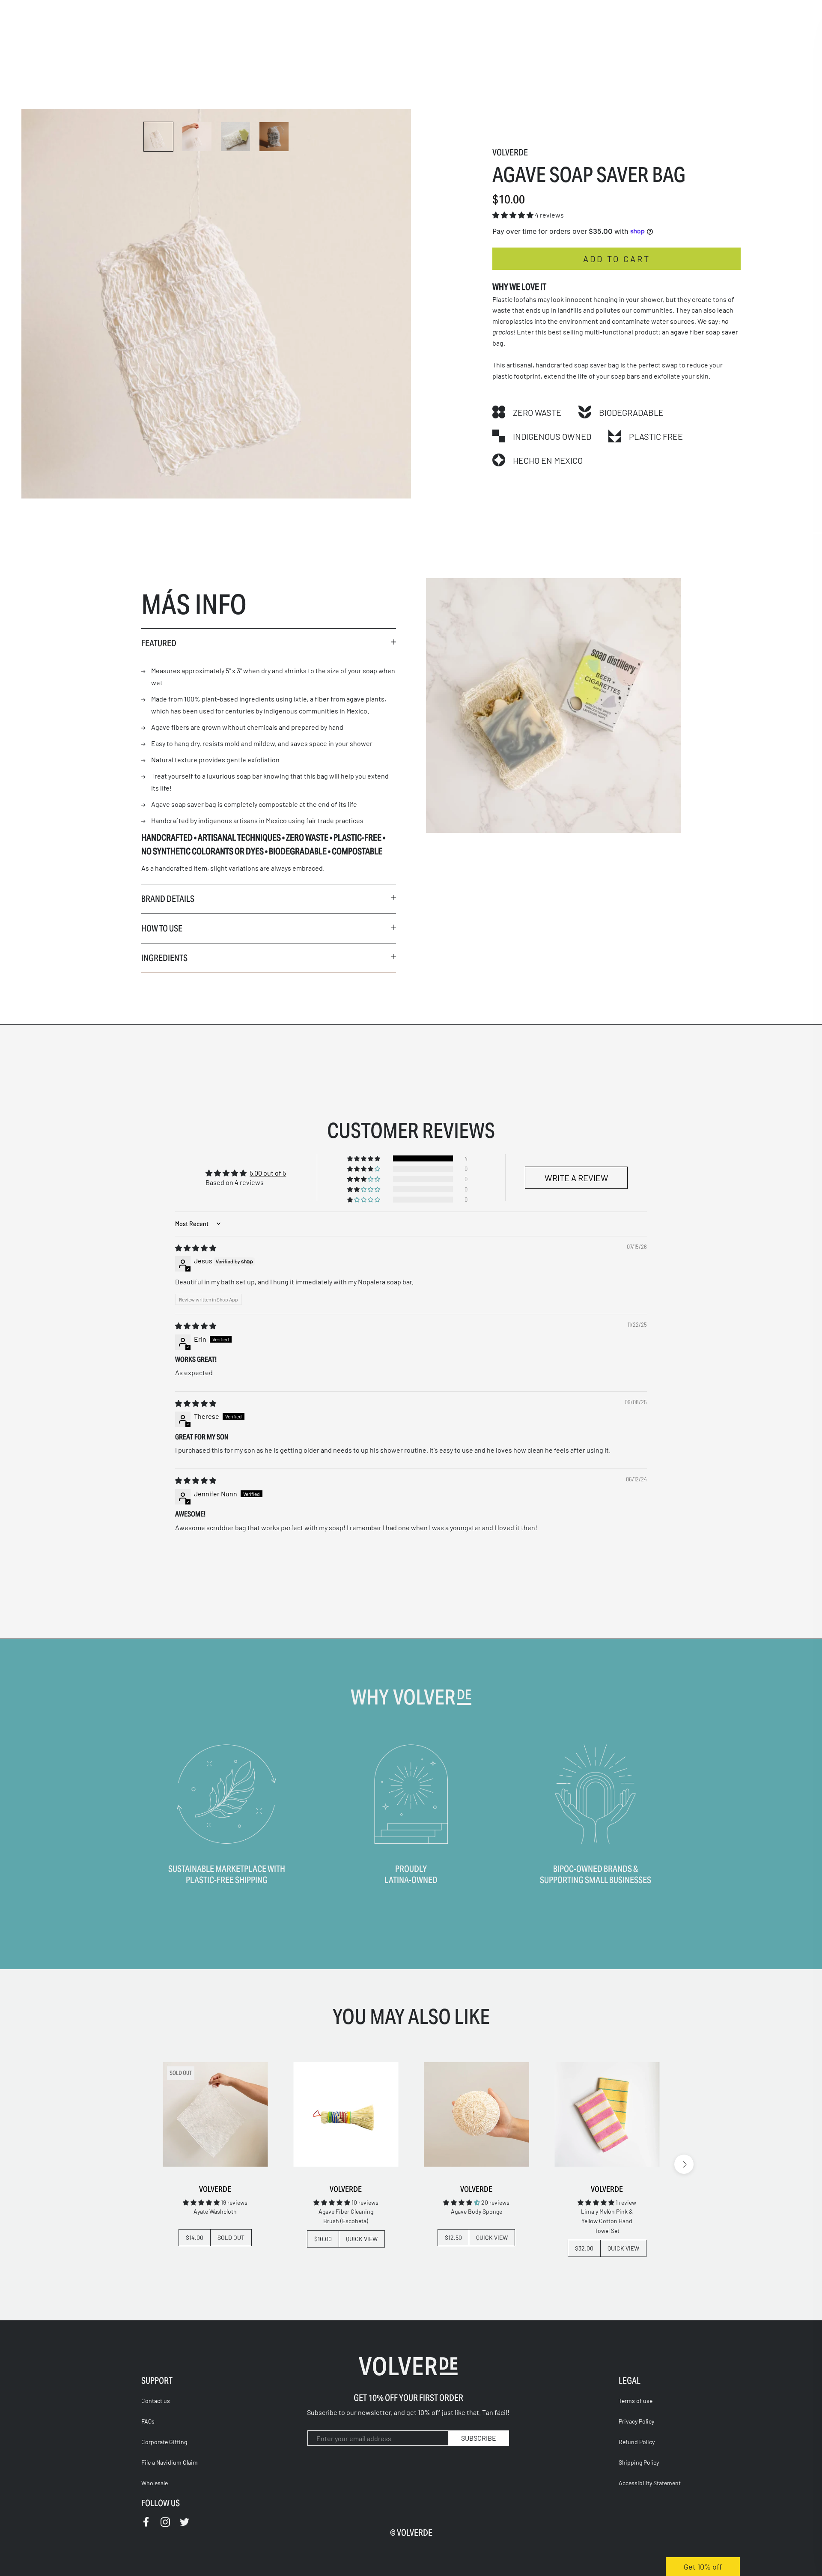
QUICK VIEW (362, 2239)
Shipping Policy (639, 2462)
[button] (514, 215)
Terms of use (636, 2401)
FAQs (148, 2421)
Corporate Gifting (164, 2442)
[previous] (138, 2164)
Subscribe (479, 2438)
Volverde (510, 152)
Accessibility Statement (650, 2483)
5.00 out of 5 (268, 1173)
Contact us (156, 2401)
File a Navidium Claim (170, 2462)
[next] (684, 2164)
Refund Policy (637, 2442)
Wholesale (155, 2483)
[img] (196, 1248)
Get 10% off (703, 2567)
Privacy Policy (636, 2421)
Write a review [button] (576, 1178)
